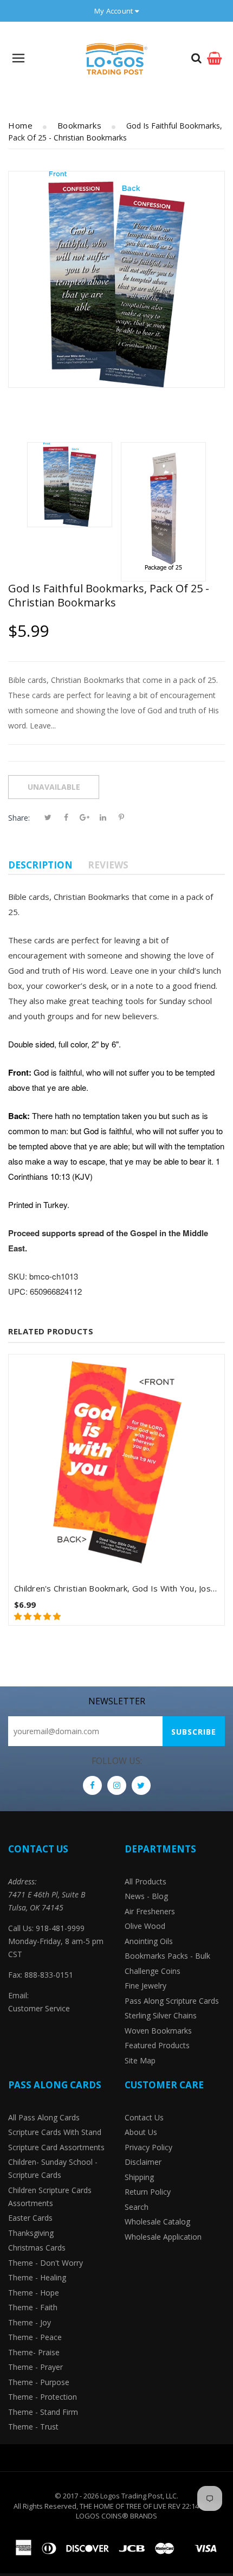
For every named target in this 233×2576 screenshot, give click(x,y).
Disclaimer (143, 2162)
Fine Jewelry (145, 1986)
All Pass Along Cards (44, 2117)
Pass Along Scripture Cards (172, 2001)
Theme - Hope (34, 2293)
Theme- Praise (34, 2352)
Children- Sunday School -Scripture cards (53, 2168)
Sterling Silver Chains (161, 2015)
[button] (38, 1616)
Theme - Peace (35, 2337)
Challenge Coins (153, 1971)
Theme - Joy (30, 2322)
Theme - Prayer (35, 2367)
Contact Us (144, 2117)
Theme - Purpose (39, 2382)
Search (137, 2207)
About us (141, 2132)
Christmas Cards (37, 2248)
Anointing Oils (149, 1941)
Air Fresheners (150, 1911)
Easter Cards (30, 2218)
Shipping (139, 2177)
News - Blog (146, 1896)
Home (20, 125)
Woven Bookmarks (158, 2031)
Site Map (140, 2060)
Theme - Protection (43, 2397)
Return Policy (148, 2192)
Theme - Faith (33, 2307)
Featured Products (157, 2045)
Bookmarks (80, 125)
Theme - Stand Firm (43, 2412)
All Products (145, 1881)
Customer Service (39, 2008)
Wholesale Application (163, 2237)
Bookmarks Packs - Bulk (167, 1956)
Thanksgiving (31, 2233)
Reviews (108, 865)
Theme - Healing (37, 2277)
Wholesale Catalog (157, 2222)
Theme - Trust (33, 2427)
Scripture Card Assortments (56, 2147)
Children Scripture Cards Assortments (50, 2197)
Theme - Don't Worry (46, 2263)
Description (40, 865)
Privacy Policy (148, 2147)
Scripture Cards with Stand (55, 2132)
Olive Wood (145, 1926)
